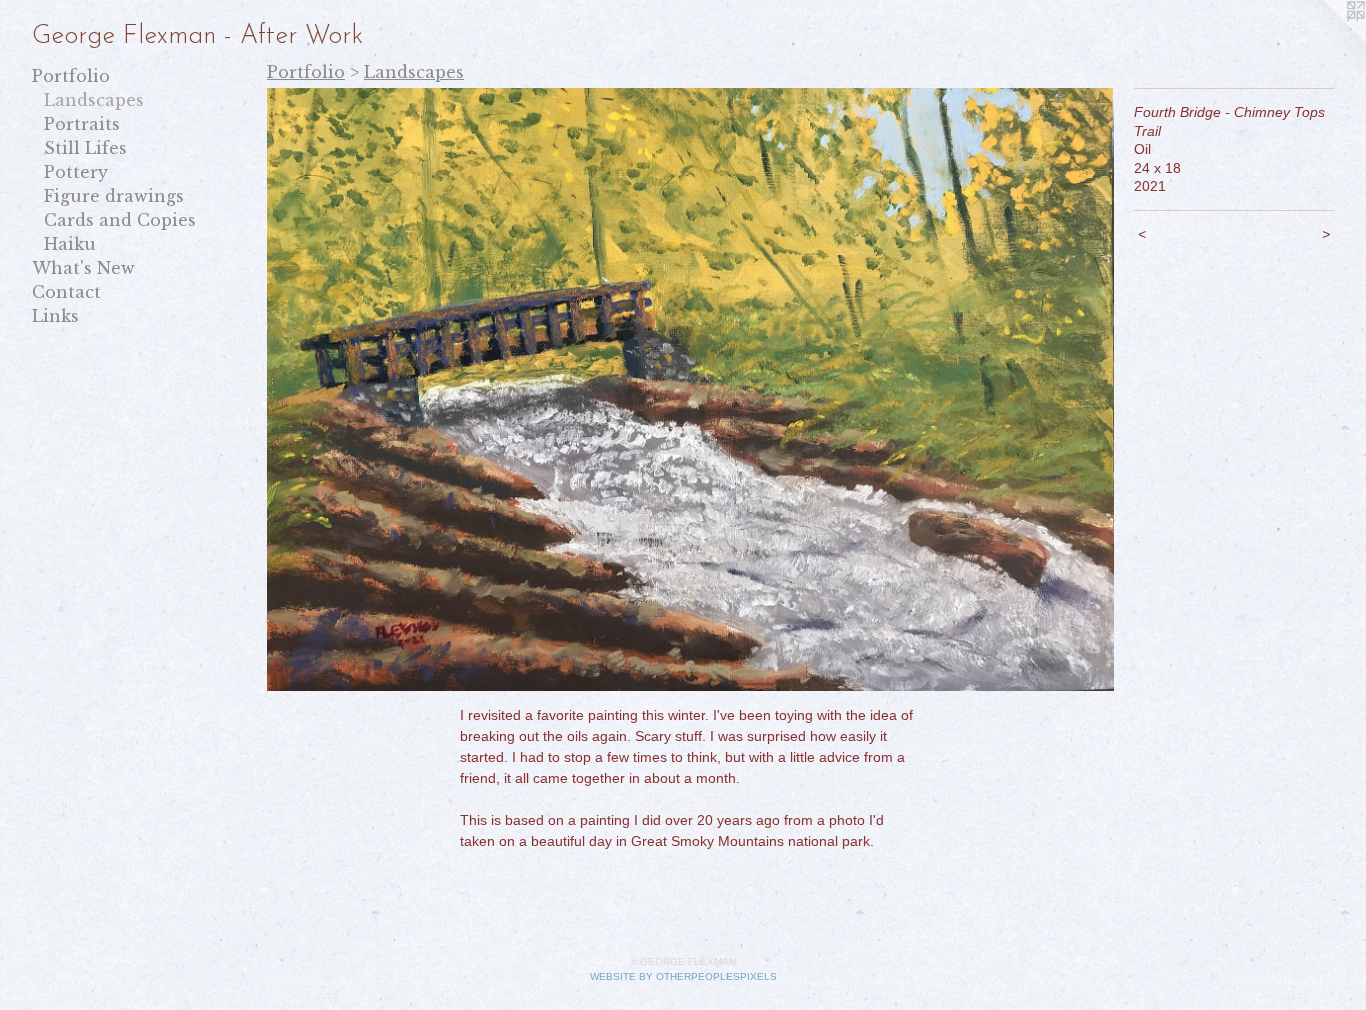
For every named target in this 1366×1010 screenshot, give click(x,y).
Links (55, 316)
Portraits (82, 124)
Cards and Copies (120, 220)
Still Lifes (85, 148)
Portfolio (71, 76)
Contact (66, 292)
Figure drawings (114, 196)
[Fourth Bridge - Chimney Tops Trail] (690, 389)
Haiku (70, 244)
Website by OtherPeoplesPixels (683, 976)
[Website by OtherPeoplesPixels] (1326, 40)
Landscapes (94, 100)
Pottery (76, 172)
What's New (83, 268)
